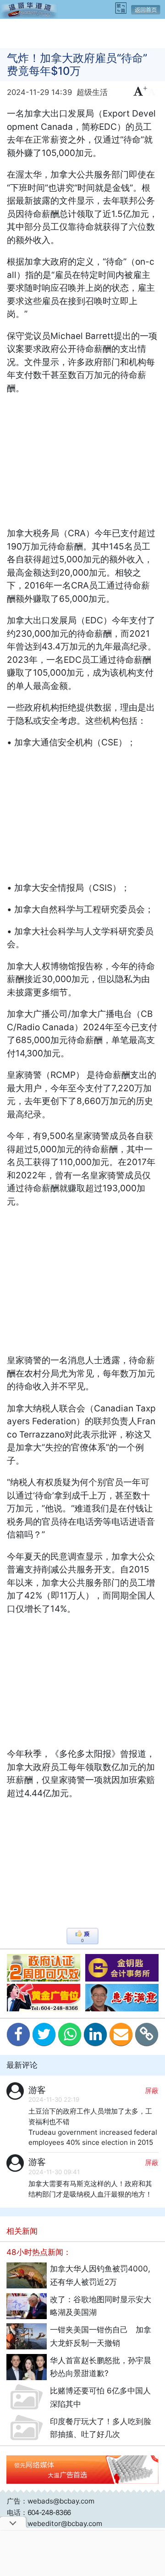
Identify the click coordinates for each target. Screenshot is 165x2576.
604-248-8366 (49, 2512)
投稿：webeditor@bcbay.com (55, 2523)
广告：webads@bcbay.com (51, 2501)
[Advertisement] (82, 33)
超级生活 (92, 92)
